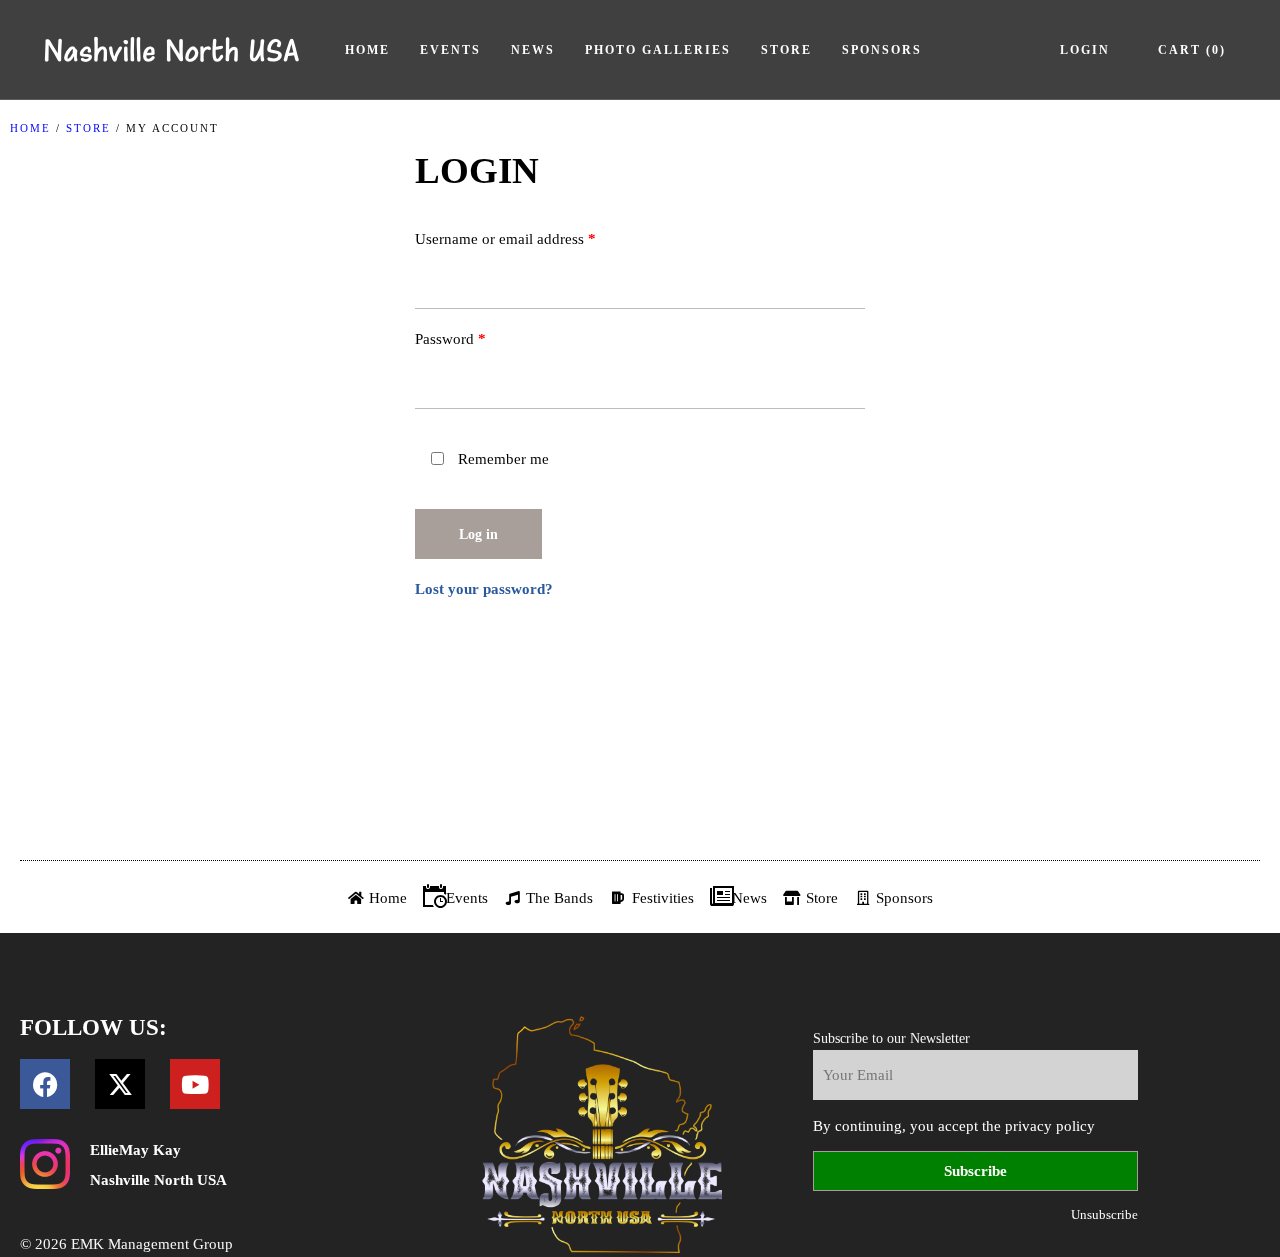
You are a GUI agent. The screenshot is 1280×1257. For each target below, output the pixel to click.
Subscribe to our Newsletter (891, 1038)
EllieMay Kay (135, 1150)
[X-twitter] (120, 1084)
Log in (478, 534)
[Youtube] (195, 1084)
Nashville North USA (158, 1180)
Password (478, 335)
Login (1085, 50)
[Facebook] (45, 1084)
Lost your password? (484, 589)
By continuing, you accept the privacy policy (954, 1126)
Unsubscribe (1104, 1214)
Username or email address (533, 235)
